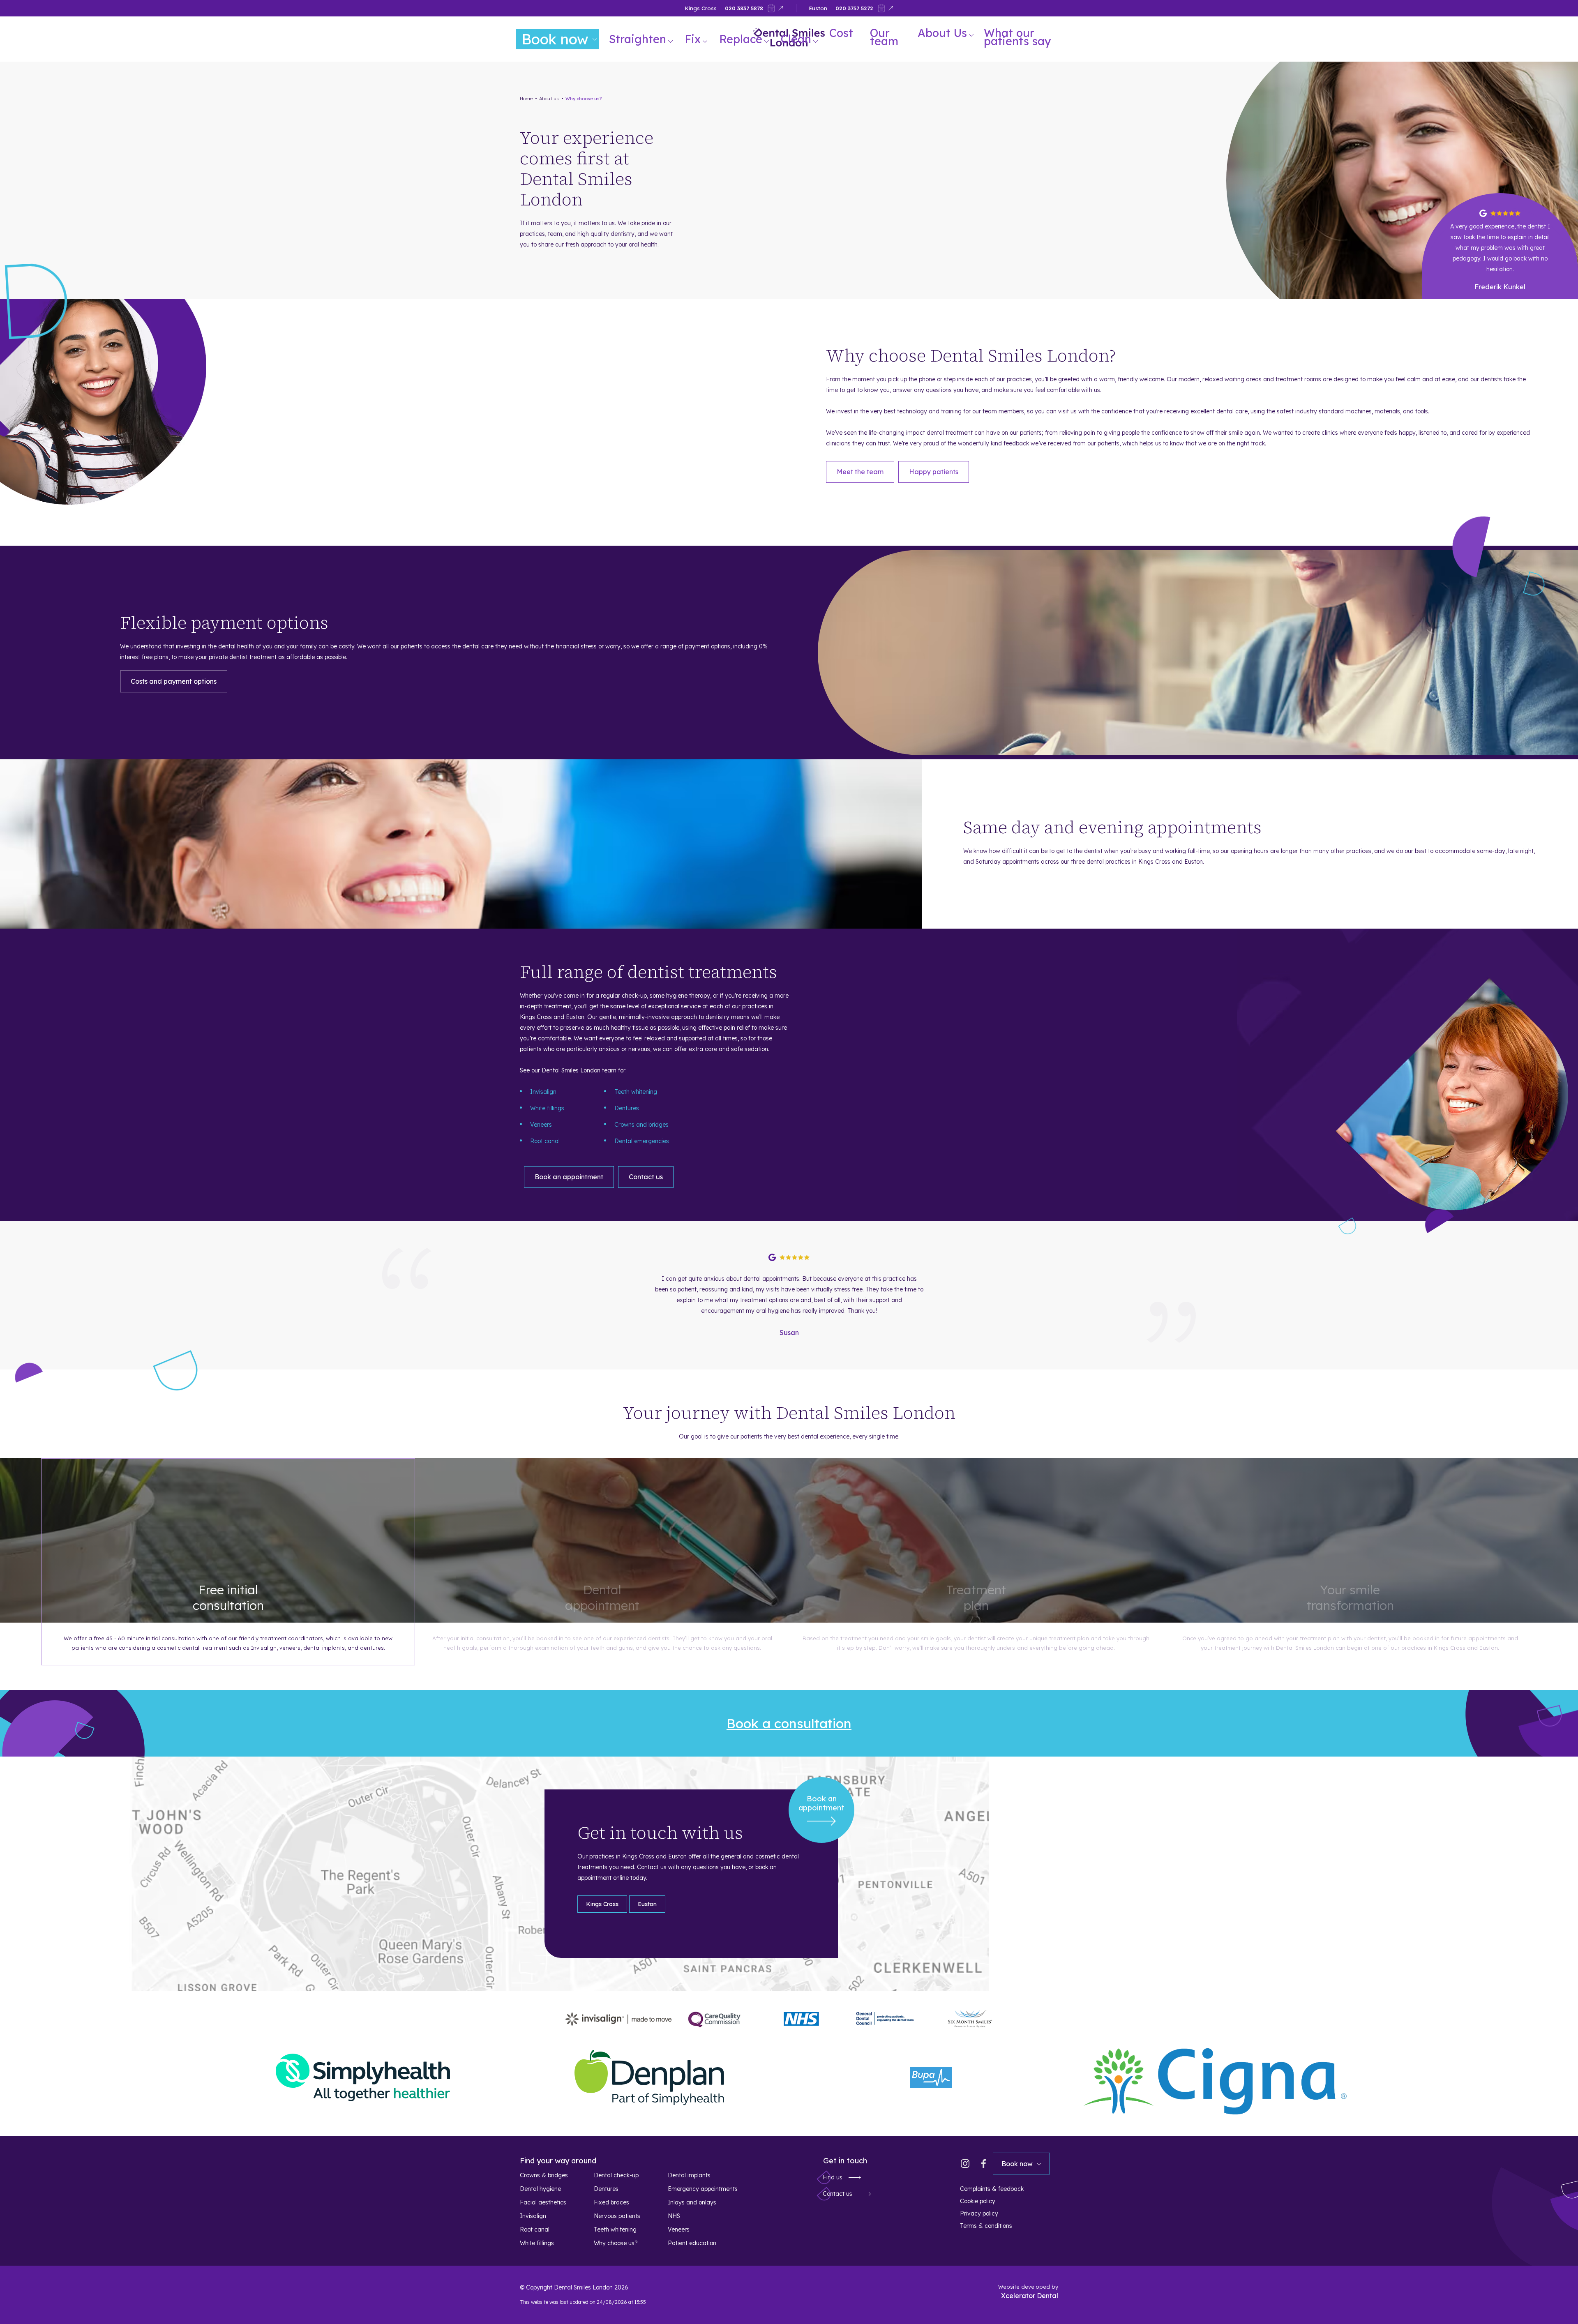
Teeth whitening (636, 1092)
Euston (818, 8)
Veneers (541, 1125)
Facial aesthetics (543, 2202)
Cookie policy (978, 2201)
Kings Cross (701, 8)
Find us (833, 2177)
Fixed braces (611, 2202)
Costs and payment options (174, 681)
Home (526, 99)
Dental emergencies (642, 1141)
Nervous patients (617, 2216)
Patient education (692, 2243)
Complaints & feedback (992, 2189)
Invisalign (543, 1092)
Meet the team (860, 472)
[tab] (602, 1904)
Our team (884, 37)
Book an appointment (569, 1177)
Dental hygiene (540, 2189)
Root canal (545, 1141)
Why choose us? (584, 99)
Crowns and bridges (641, 1125)
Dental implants (689, 2175)
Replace (741, 39)
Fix (693, 39)
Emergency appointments (703, 2189)
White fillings (547, 1108)
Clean (796, 39)
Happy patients (934, 472)
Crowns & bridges (544, 2175)
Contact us (646, 1177)
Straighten (638, 39)
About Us (942, 33)
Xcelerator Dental (1030, 2296)
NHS (674, 2216)
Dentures (627, 1108)
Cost (841, 33)
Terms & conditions (986, 2226)
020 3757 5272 (854, 8)
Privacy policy (979, 2213)
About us (549, 99)
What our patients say (1017, 37)
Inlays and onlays (692, 2202)
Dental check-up (616, 2175)
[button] (645, 39)
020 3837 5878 (744, 8)
